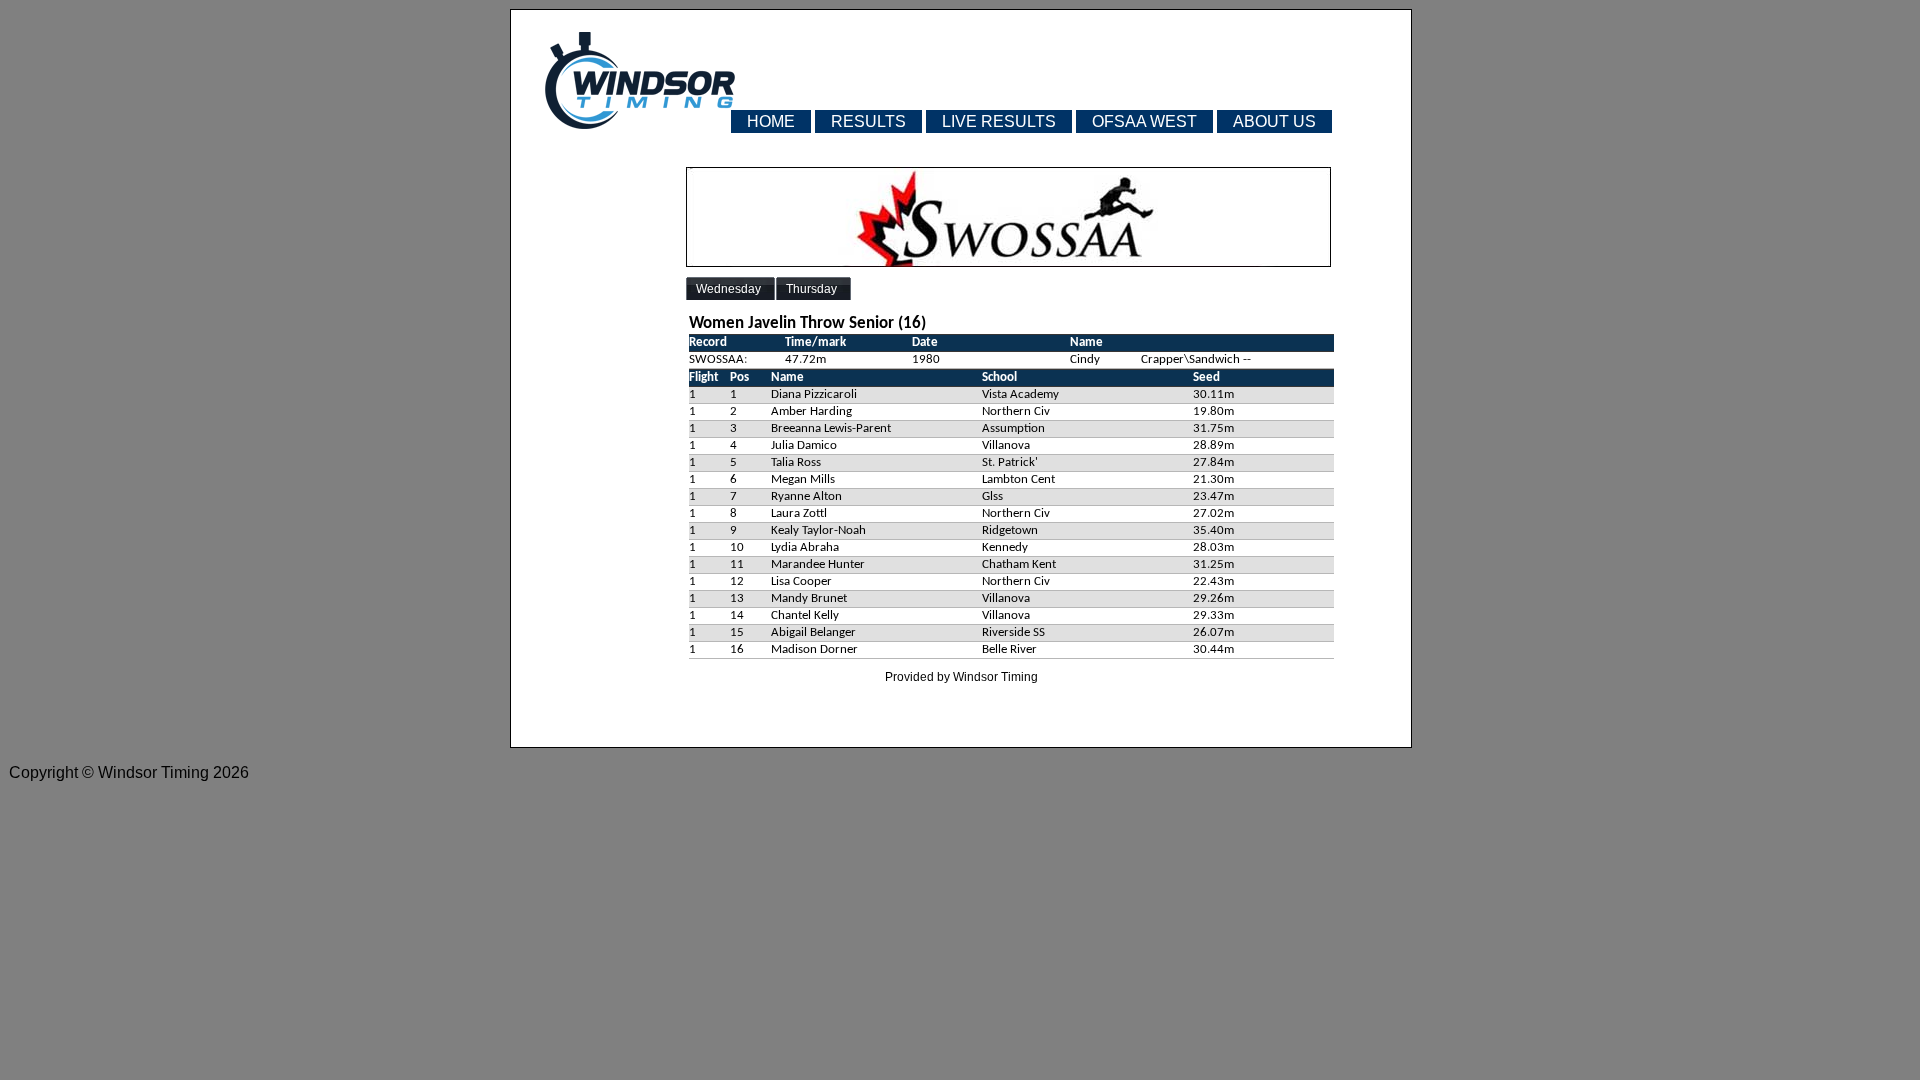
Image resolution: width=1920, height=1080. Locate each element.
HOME (771, 121)
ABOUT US (1274, 121)
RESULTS (868, 121)
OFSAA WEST (1144, 121)
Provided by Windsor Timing (961, 677)
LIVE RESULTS (999, 121)
